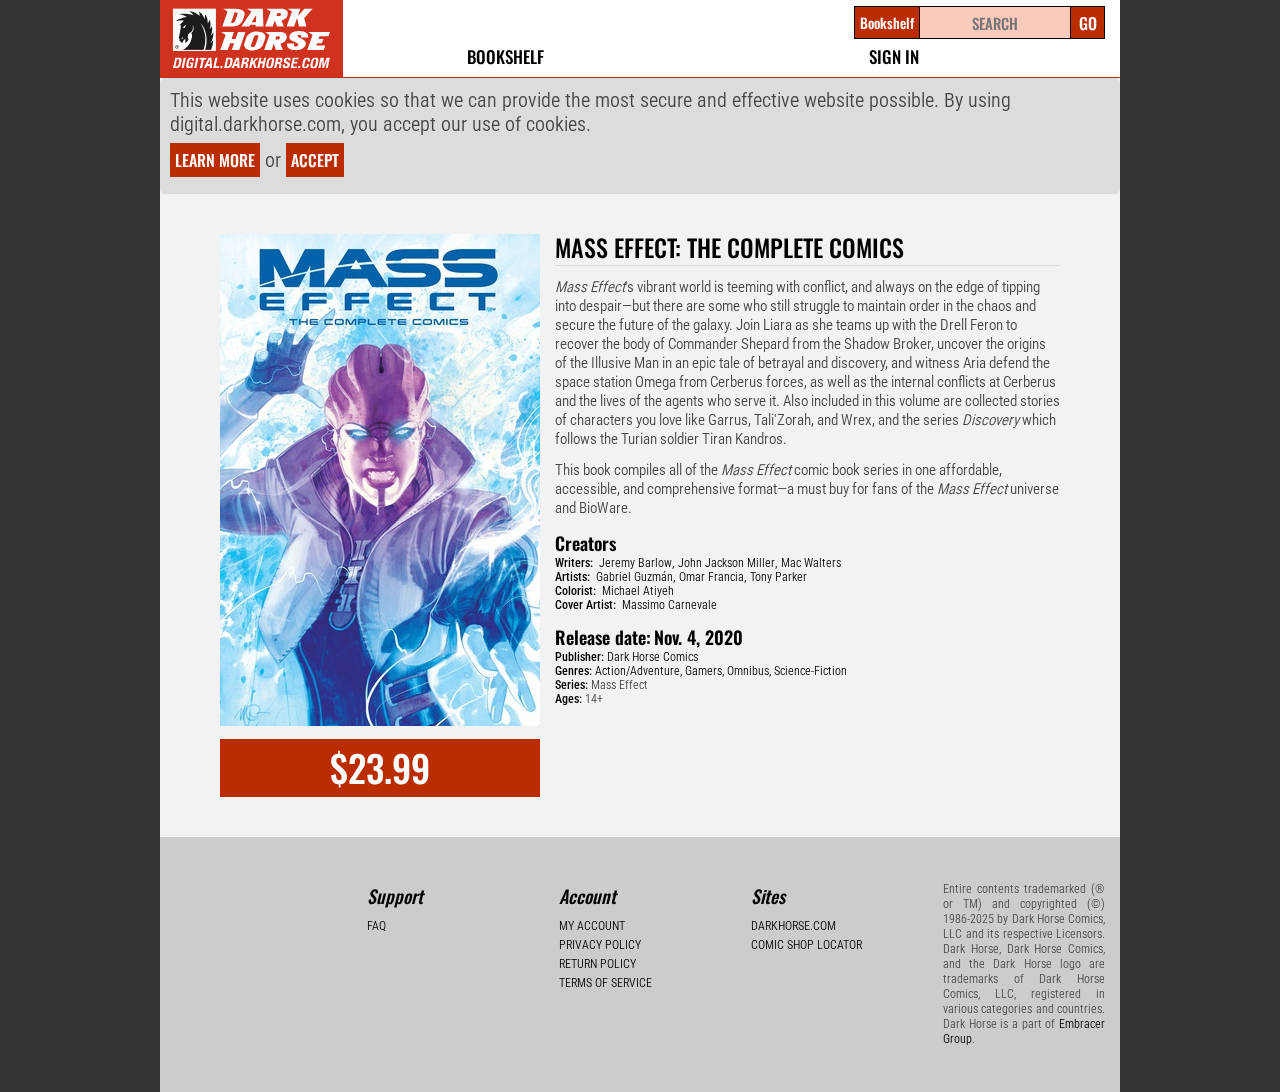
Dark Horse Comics (652, 657)
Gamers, (704, 671)
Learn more (215, 160)
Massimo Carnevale (669, 605)
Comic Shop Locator (806, 945)
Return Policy (597, 964)
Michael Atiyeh (638, 591)
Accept (315, 160)
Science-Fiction (810, 671)
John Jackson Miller (726, 563)
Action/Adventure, (638, 671)
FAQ (376, 926)
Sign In (894, 56)
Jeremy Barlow (635, 563)
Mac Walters (811, 563)
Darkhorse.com (793, 926)
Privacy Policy (600, 945)
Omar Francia (711, 577)
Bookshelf (505, 56)
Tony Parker (778, 577)
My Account (592, 926)
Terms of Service (605, 983)
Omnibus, (749, 671)
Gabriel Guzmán (634, 577)
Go (1088, 23)
